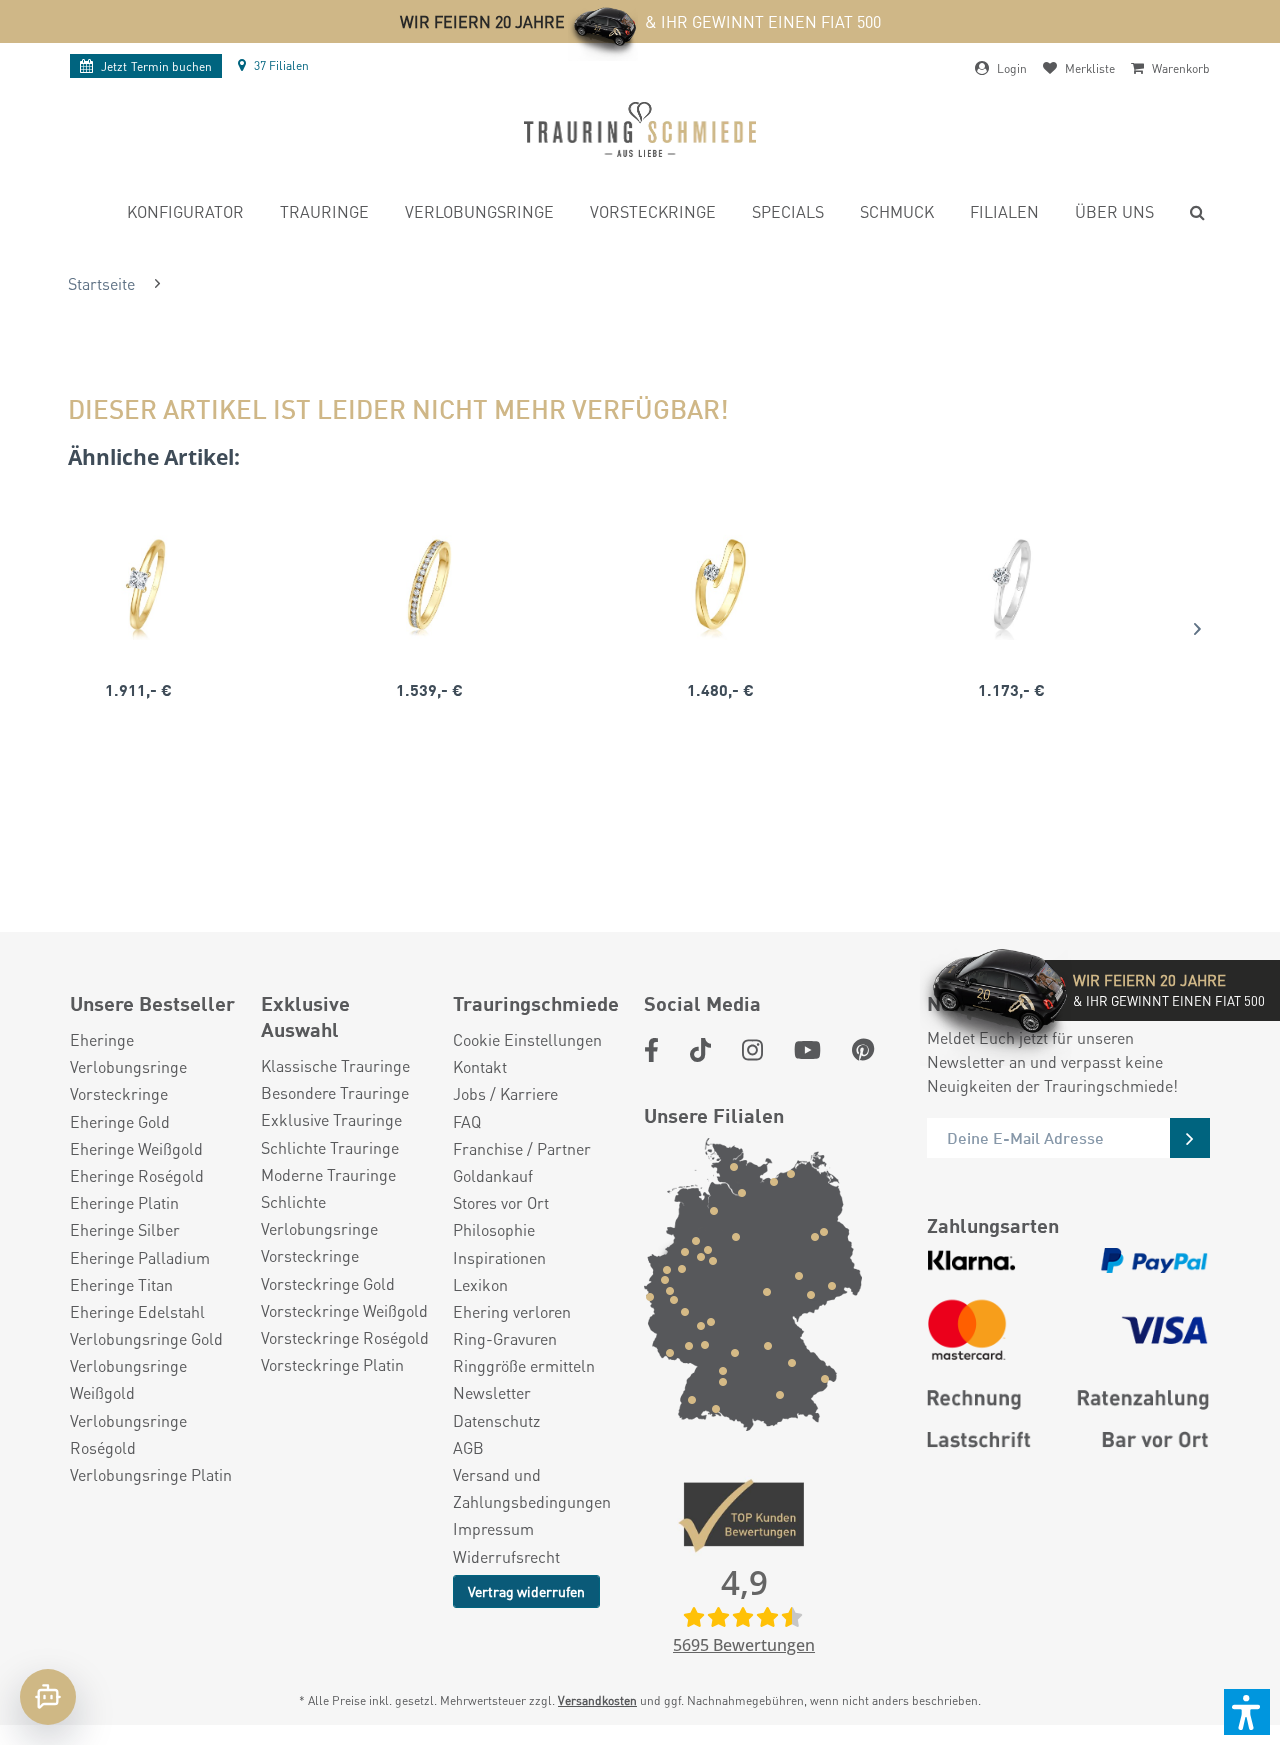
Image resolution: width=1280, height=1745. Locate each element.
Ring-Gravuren (505, 1338)
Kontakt (480, 1066)
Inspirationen (499, 1257)
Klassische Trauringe (335, 1065)
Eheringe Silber (125, 1229)
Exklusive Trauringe (331, 1119)
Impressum (493, 1528)
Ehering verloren (512, 1311)
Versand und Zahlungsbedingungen (532, 1488)
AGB (468, 1447)
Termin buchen (156, 66)
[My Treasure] (429, 585)
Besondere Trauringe (335, 1092)
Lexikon (480, 1284)
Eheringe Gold (120, 1121)
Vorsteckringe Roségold (345, 1337)
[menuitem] (185, 214)
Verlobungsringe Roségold (128, 1434)
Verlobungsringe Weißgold (128, 1379)
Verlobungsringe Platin (151, 1474)
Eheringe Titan (121, 1284)
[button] (1247, 1712)
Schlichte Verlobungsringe (319, 1215)
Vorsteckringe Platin (332, 1364)
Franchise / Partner (522, 1148)
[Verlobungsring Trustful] (720, 585)
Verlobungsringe (128, 1066)
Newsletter (492, 1392)
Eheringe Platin (124, 1202)
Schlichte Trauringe (330, 1147)
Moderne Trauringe (328, 1174)
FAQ (467, 1121)
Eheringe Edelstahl (137, 1311)
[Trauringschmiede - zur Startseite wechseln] (640, 129)
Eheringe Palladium (140, 1257)
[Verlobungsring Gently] (1011, 585)
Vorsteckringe (119, 1093)
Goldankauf (493, 1175)
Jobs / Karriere (505, 1093)
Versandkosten (597, 1700)
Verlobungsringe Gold (146, 1338)
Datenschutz (496, 1420)
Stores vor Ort (501, 1202)
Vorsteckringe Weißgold (344, 1310)
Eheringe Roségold (137, 1175)
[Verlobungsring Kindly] (138, 585)
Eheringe (102, 1039)
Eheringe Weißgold (136, 1148)
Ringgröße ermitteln (524, 1365)
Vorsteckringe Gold (328, 1283)
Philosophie (494, 1229)
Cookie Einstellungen (527, 1039)
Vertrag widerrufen (526, 1591)
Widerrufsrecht (506, 1556)
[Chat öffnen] (48, 1697)
